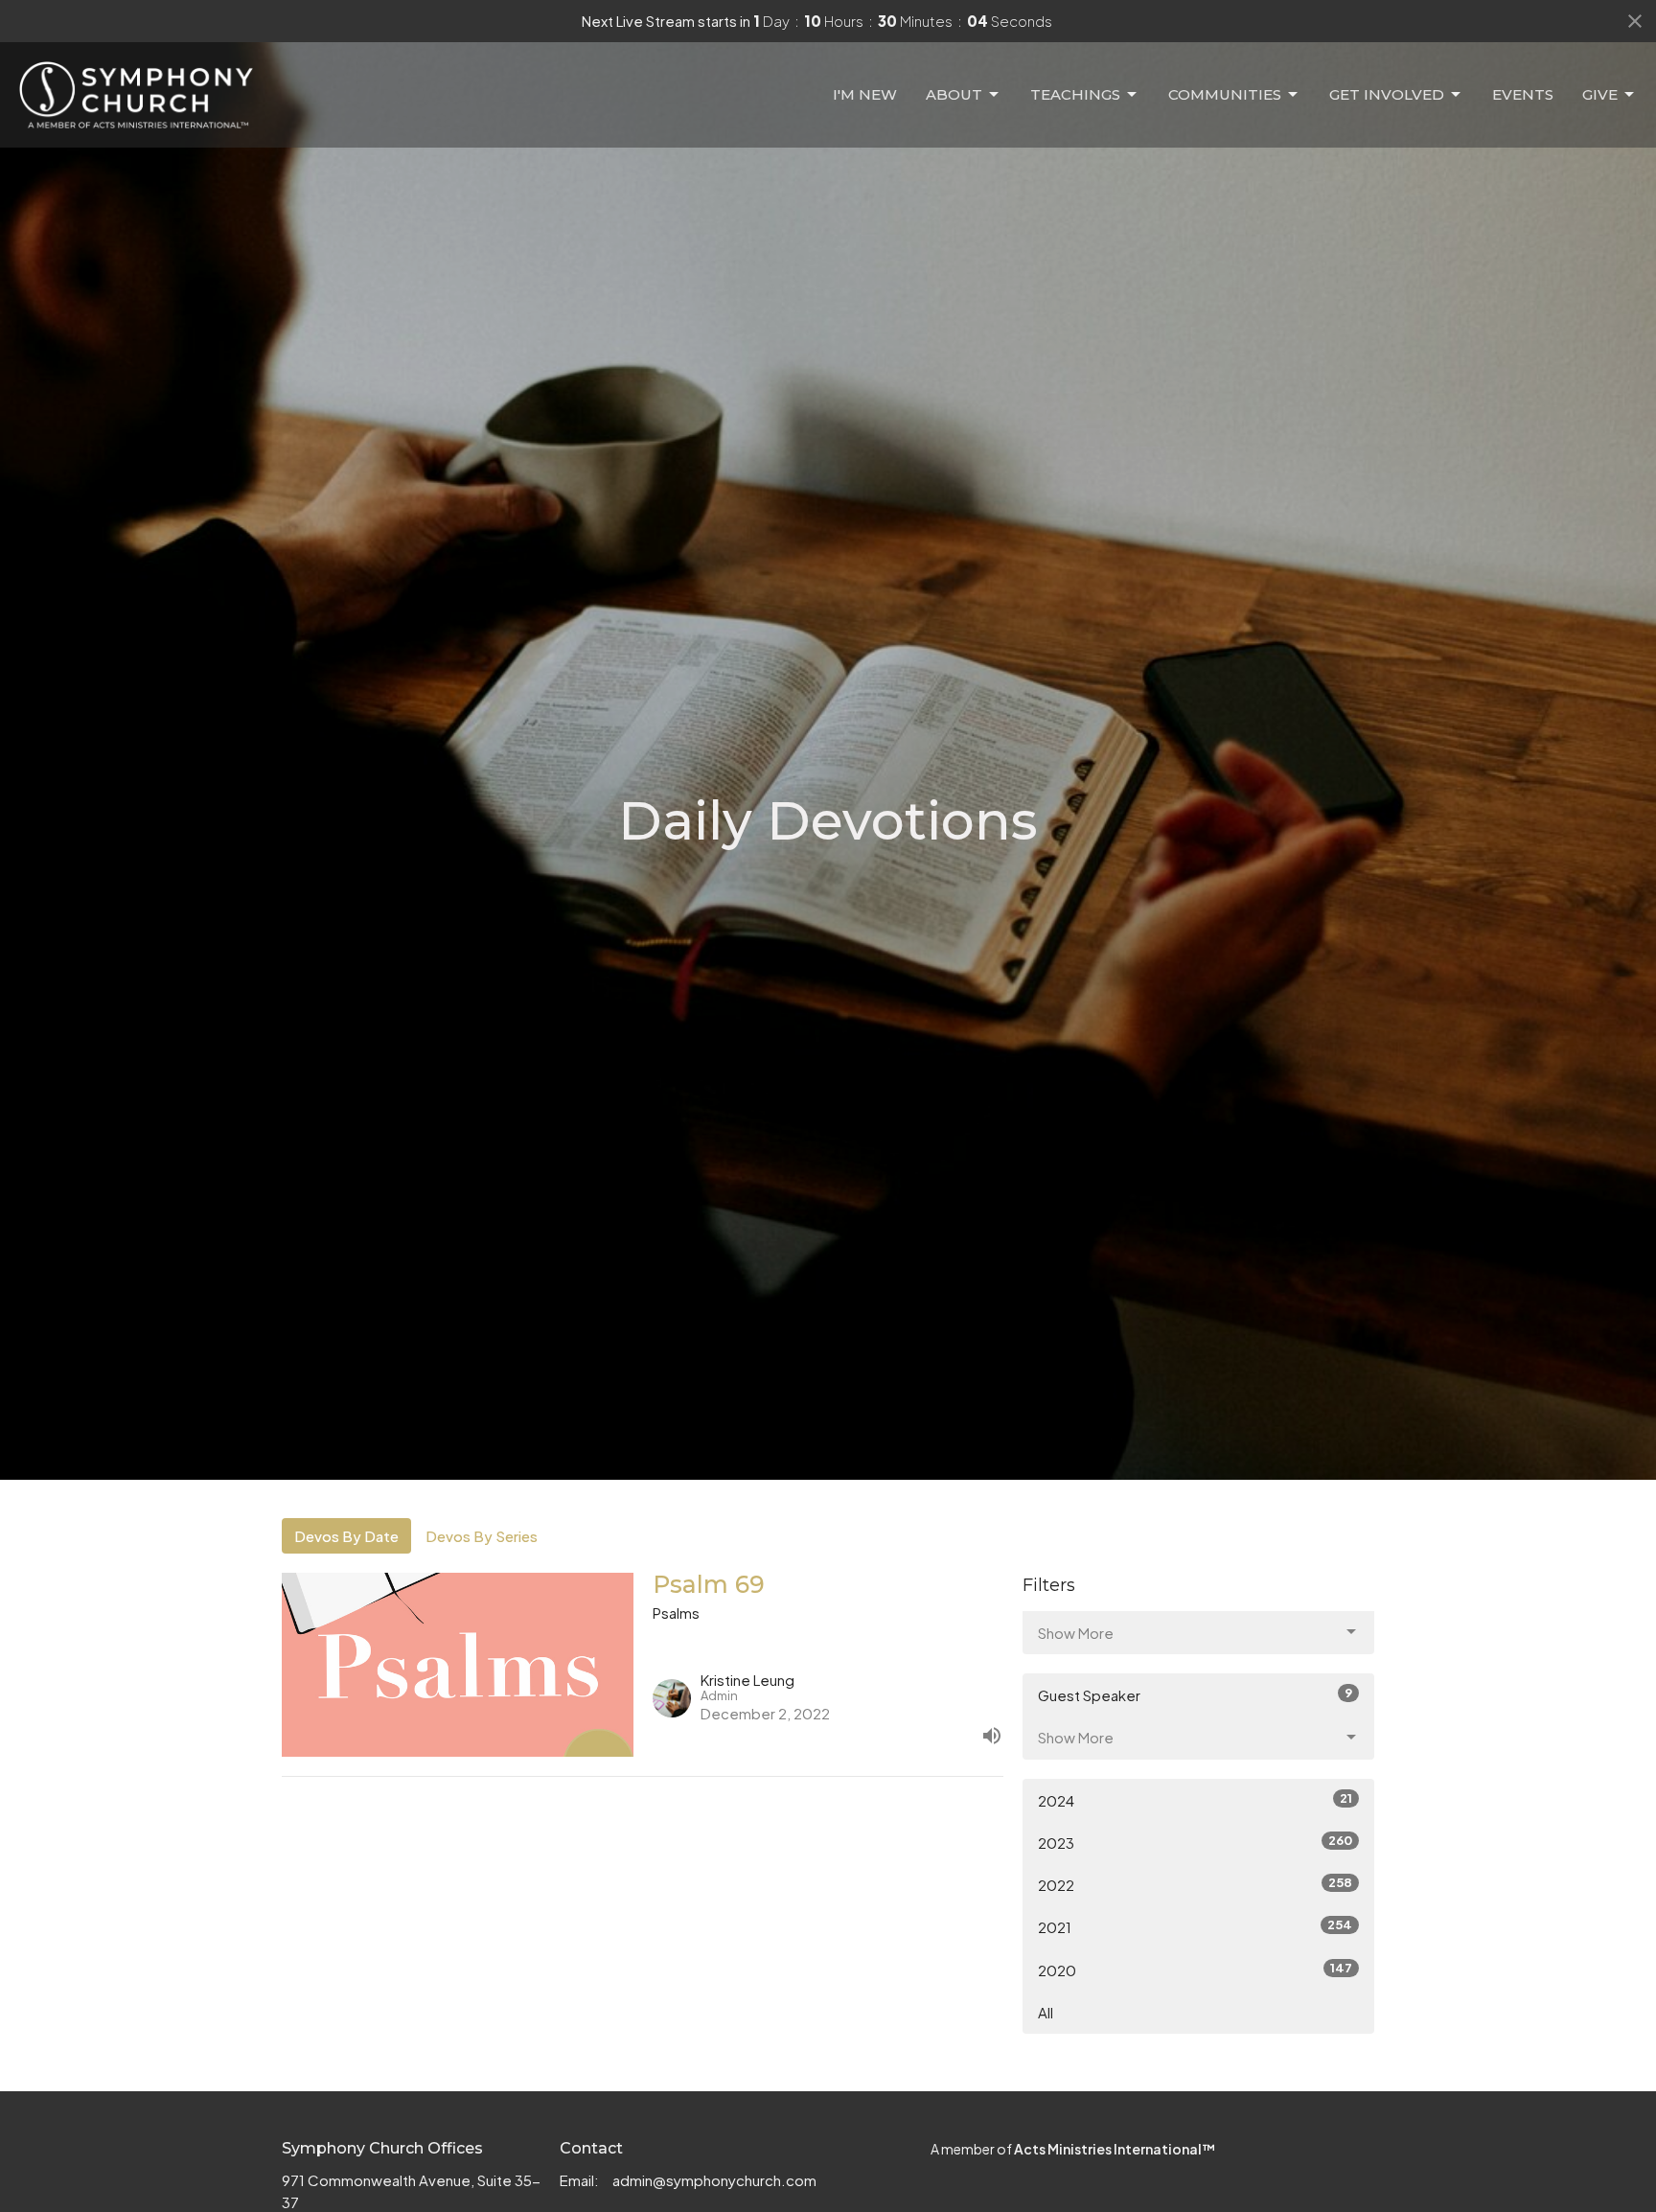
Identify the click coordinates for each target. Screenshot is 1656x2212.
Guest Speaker (1195, 1694)
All (1046, 2012)
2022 (1195, 1884)
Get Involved (1387, 94)
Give (1600, 94)
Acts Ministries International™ (1115, 2149)
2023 (1195, 1842)
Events (1523, 94)
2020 (1195, 1970)
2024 (1195, 1800)
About (954, 94)
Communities (1225, 94)
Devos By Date (346, 1536)
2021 (1195, 1926)
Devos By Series (482, 1536)
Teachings (1075, 94)
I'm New (865, 94)
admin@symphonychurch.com (714, 2180)
